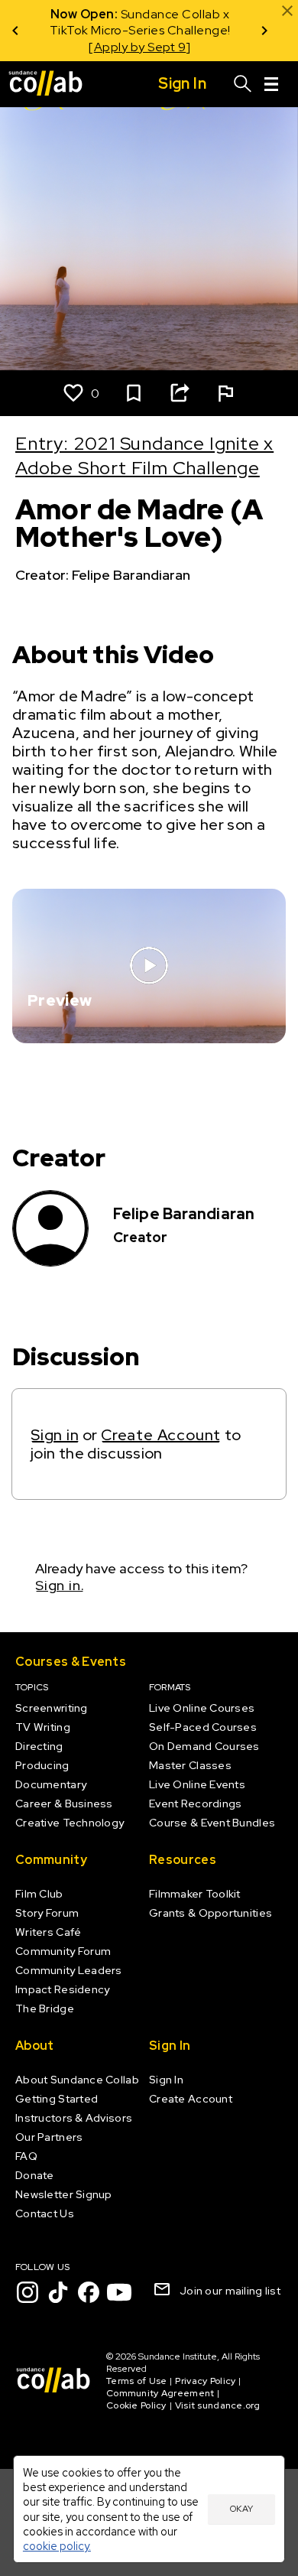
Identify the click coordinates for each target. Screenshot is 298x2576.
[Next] (264, 31)
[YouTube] (119, 2292)
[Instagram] (28, 2292)
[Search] (243, 84)
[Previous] (15, 31)
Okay (241, 2509)
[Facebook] (89, 2292)
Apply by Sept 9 (140, 47)
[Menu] (271, 84)
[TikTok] (58, 2292)
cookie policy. (57, 2546)
